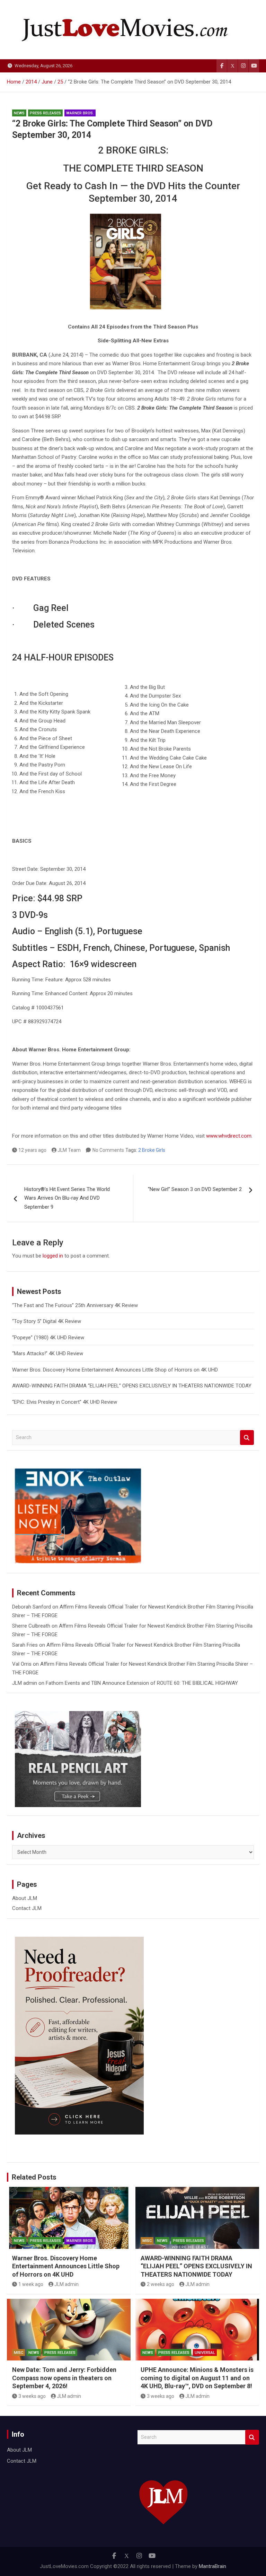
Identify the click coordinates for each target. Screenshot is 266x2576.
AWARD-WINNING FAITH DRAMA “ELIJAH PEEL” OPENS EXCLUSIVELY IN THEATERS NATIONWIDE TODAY (132, 1386)
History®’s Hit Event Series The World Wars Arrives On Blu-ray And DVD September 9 (67, 1198)
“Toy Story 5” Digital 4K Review (47, 1321)
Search (247, 1438)
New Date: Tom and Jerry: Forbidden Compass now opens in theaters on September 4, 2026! (64, 2378)
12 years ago (32, 1150)
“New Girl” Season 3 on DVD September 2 (195, 1189)
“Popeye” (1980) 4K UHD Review (48, 1338)
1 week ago (31, 2284)
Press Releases (45, 113)
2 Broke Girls (152, 1150)
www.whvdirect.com (229, 1136)
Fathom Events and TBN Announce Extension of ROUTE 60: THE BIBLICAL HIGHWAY (142, 1683)
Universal (205, 2353)
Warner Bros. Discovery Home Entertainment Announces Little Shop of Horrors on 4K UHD (115, 1370)
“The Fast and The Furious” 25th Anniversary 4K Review (75, 1305)
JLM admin (25, 1683)
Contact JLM (27, 1908)
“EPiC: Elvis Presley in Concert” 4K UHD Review (65, 1402)
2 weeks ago (161, 2284)
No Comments (108, 1150)
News (19, 113)
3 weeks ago (32, 2396)
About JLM (25, 1898)
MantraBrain (212, 2566)
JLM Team (69, 1150)
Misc (147, 2241)
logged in (53, 1256)
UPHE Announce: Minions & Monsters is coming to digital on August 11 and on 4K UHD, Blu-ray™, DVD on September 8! (197, 2378)
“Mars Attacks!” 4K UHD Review (48, 1353)
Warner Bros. (80, 113)
